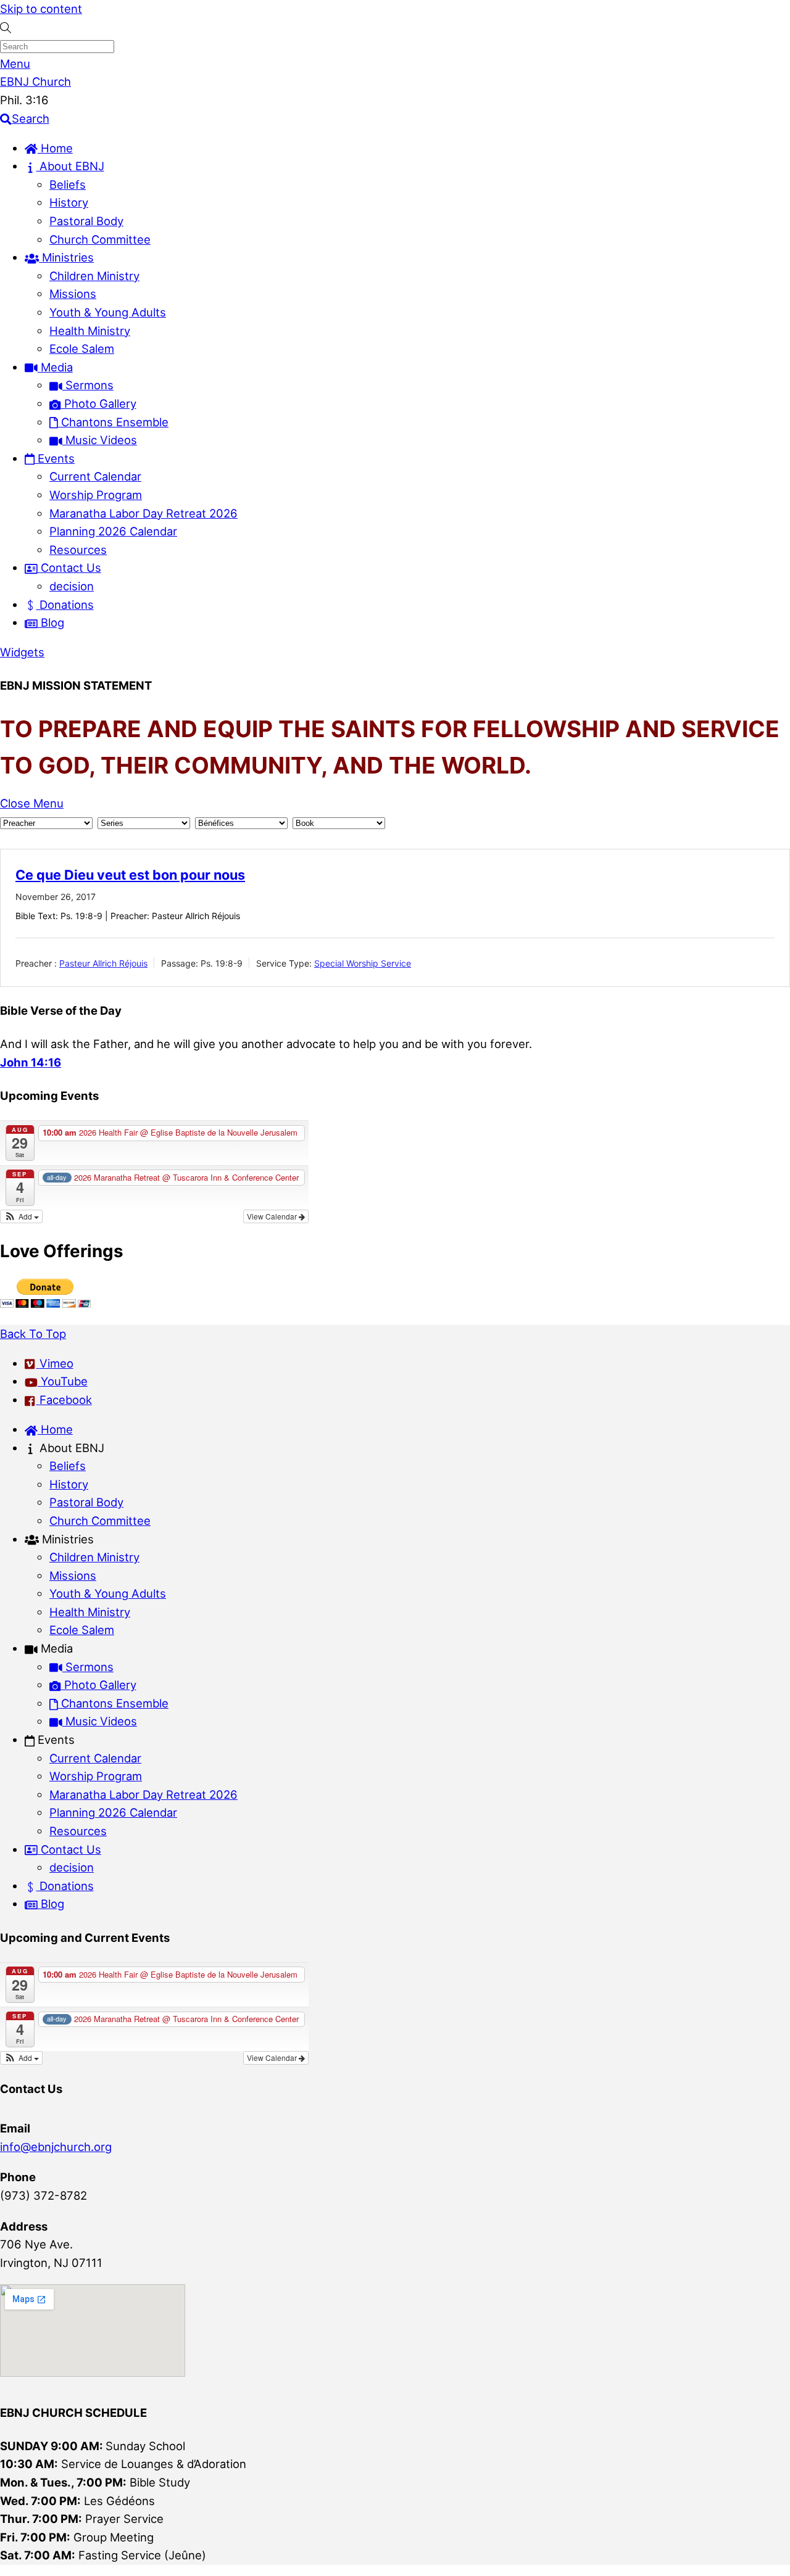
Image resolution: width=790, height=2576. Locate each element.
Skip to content (41, 9)
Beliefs (68, 184)
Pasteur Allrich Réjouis (103, 963)
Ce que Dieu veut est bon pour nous (130, 875)
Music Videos (100, 440)
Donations (65, 605)
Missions (73, 294)
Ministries (66, 257)
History (69, 202)
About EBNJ (70, 166)
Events (55, 458)
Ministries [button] (66, 1539)
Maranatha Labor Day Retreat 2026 (143, 513)
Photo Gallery (99, 403)
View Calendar (273, 1216)
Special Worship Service (363, 963)
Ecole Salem (82, 349)
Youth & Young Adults (108, 312)
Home (55, 148)
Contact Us (69, 568)
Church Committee (100, 239)
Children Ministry (94, 276)
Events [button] (55, 1740)
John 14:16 (31, 1062)
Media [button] (55, 1648)
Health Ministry (90, 331)
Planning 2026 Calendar (113, 531)
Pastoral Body (86, 221)
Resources (78, 550)
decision (72, 586)
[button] (21, 1216)
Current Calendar (95, 476)
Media (55, 367)
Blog (51, 622)
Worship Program (96, 495)
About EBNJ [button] (70, 1448)
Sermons (88, 385)
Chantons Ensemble (113, 422)
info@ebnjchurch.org (56, 2147)
